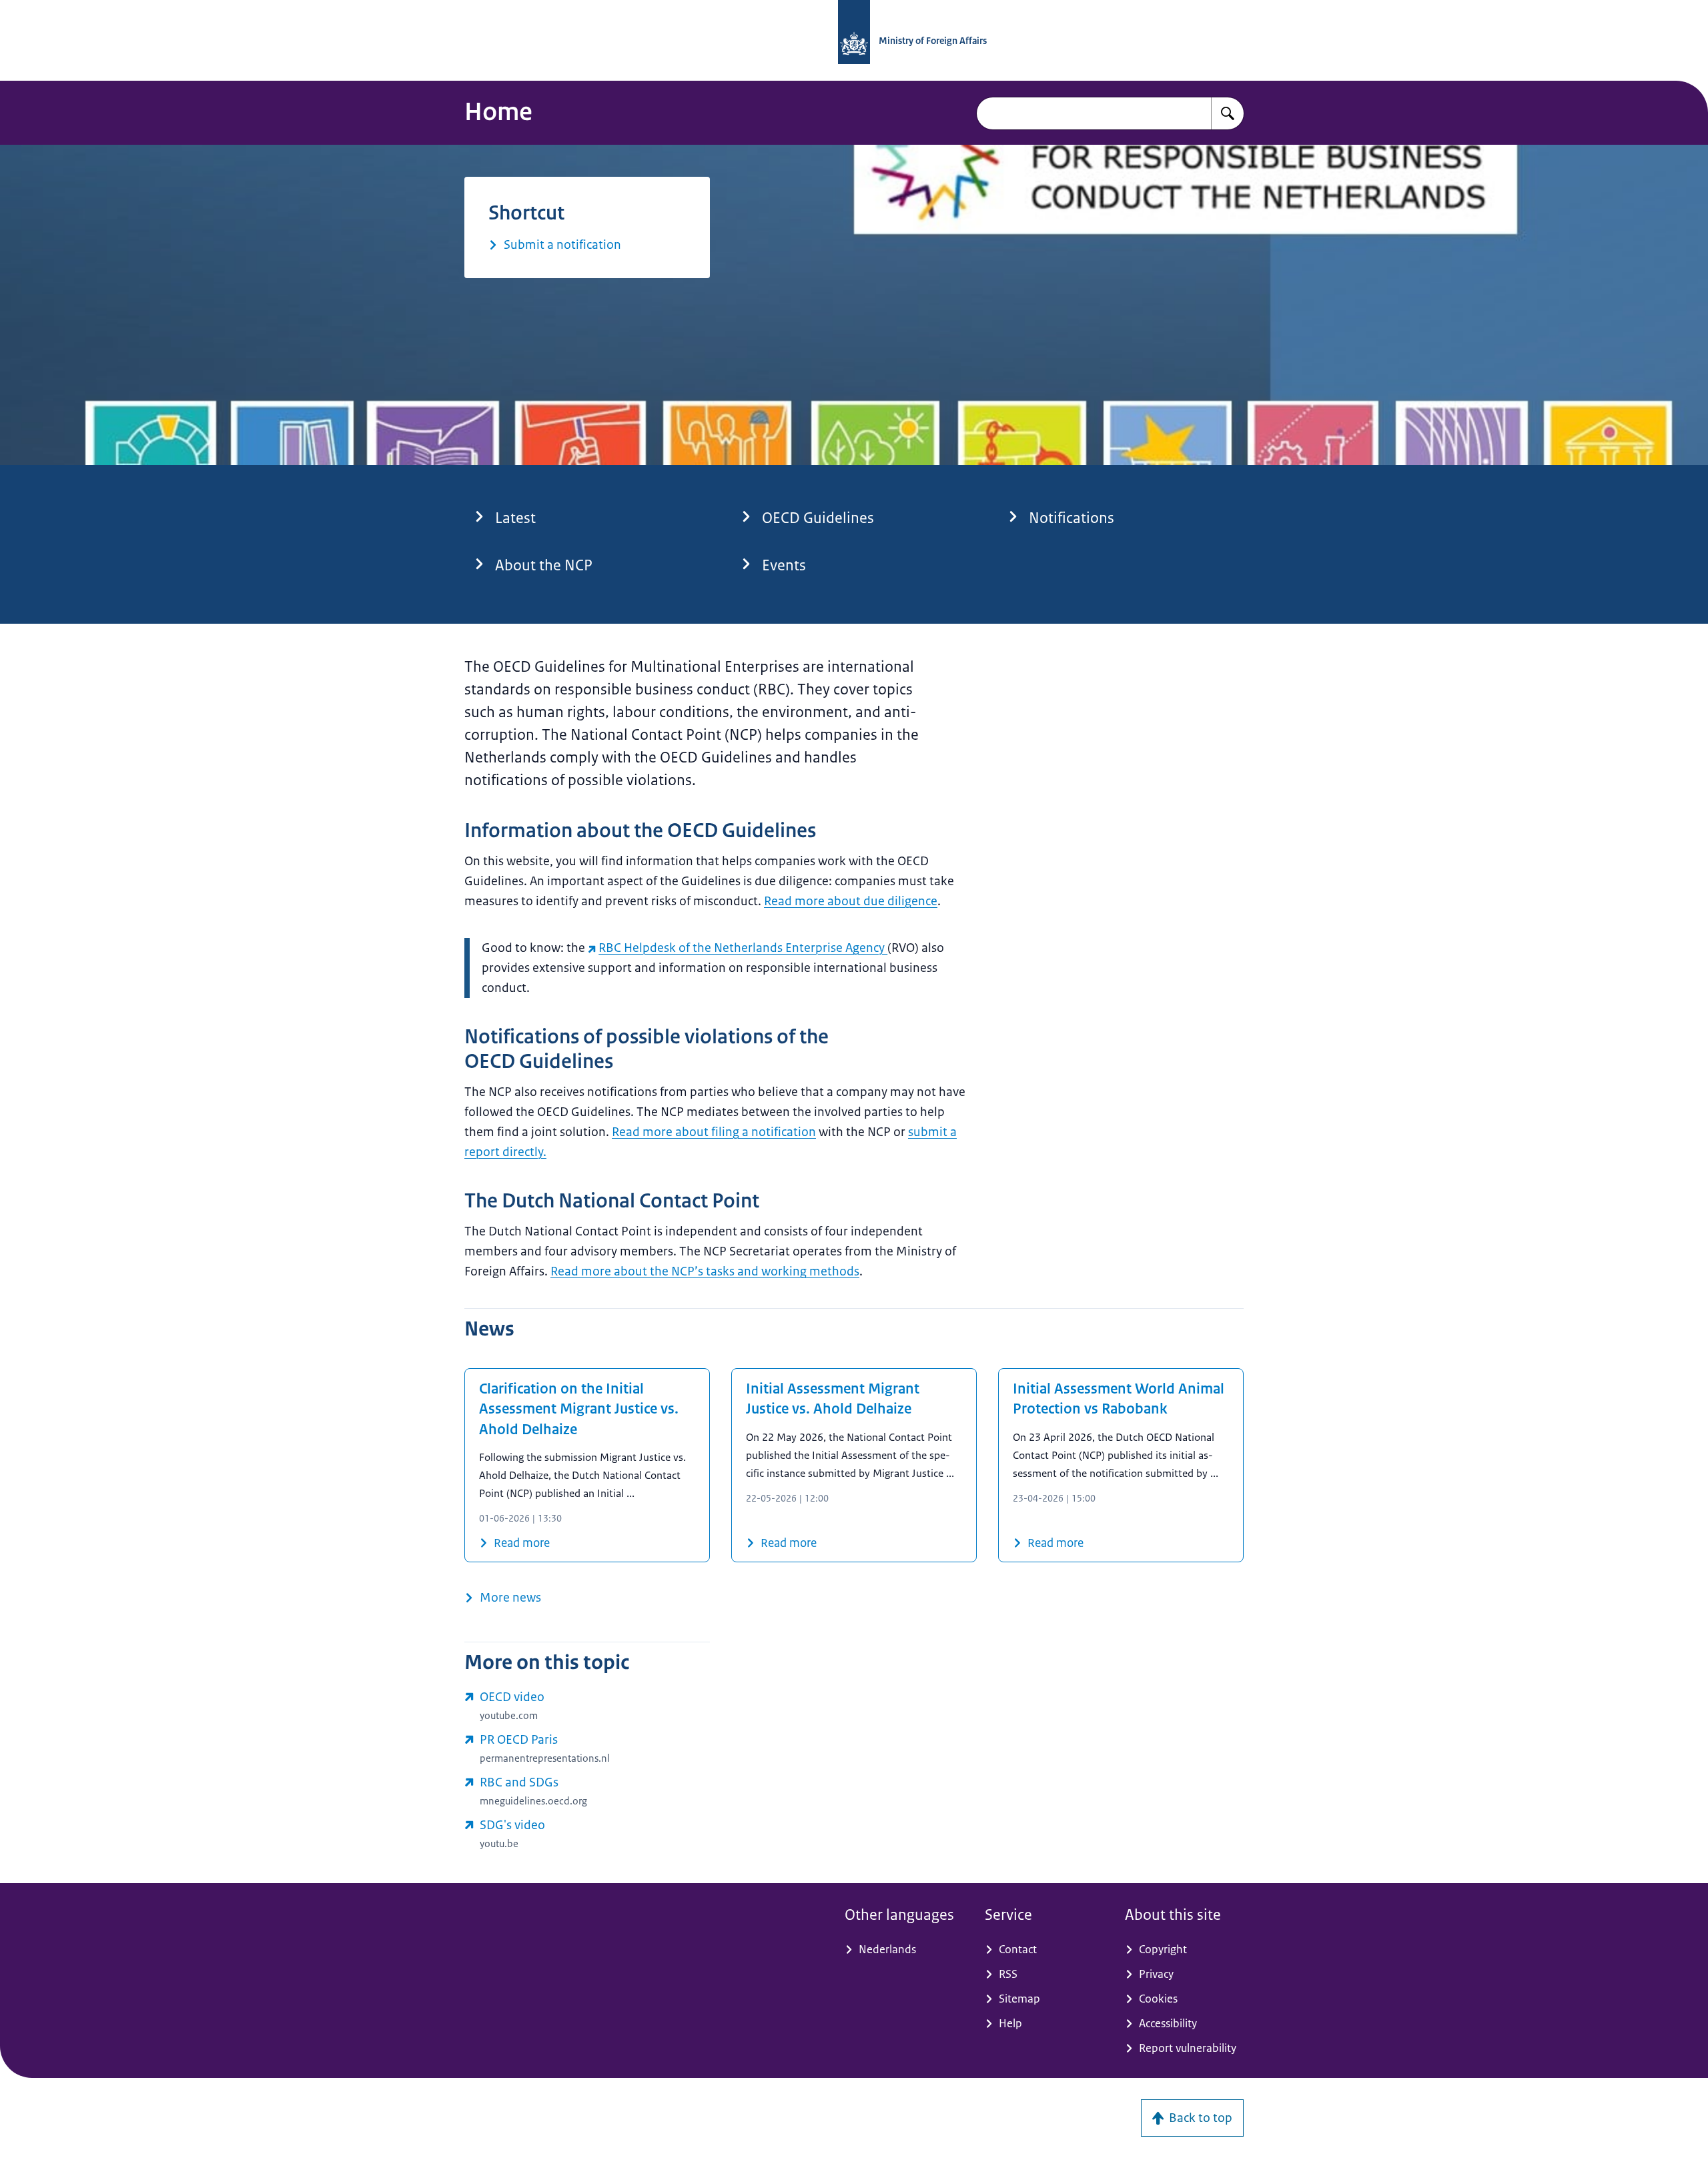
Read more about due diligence (851, 901)
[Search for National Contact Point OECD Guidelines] (1228, 113)
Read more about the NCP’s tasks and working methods (705, 1271)
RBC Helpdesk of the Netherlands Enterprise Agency (743, 948)
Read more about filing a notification (714, 1132)
